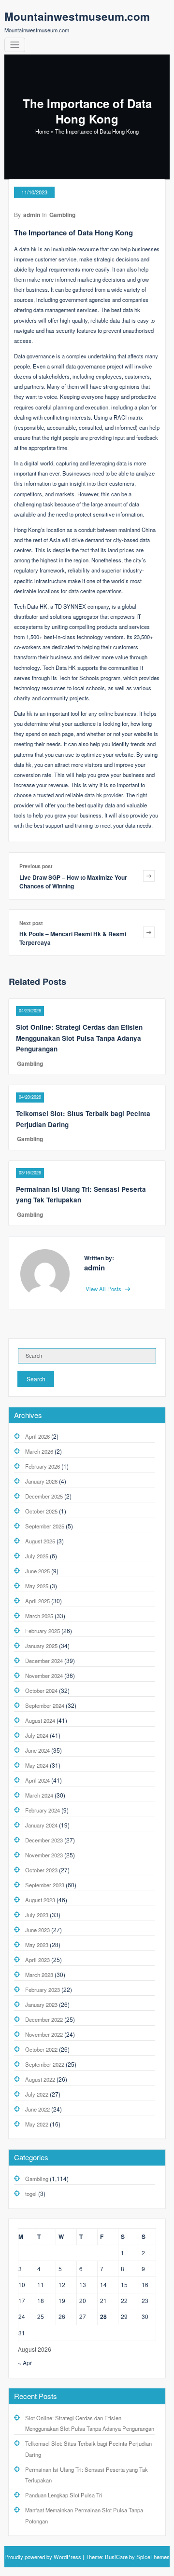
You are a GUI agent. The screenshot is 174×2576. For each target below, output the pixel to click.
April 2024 (37, 1780)
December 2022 (44, 2019)
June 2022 (37, 2109)
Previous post (36, 866)
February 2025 (43, 1631)
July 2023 (37, 1915)
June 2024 (37, 1750)
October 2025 (41, 1511)
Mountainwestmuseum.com (77, 16)
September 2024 (45, 1705)
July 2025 (37, 1556)
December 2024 (44, 1661)
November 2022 (44, 2034)
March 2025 (39, 1616)
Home (42, 131)
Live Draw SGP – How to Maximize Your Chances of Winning (73, 882)
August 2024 (40, 1720)
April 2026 (37, 1436)
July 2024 (37, 1735)
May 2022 (37, 2124)
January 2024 (41, 1825)
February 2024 (43, 1810)
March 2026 (39, 1451)
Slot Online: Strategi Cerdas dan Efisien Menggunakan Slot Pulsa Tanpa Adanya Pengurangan (79, 1038)
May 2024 (37, 1765)
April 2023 (37, 1960)
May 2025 (37, 1586)
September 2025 (45, 1526)
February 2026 (43, 1466)
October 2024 (41, 1690)
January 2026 (41, 1481)
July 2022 (37, 2094)
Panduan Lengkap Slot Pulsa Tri (64, 2495)
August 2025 (40, 1541)
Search (36, 1379)
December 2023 (44, 1840)
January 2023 (41, 2004)
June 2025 (37, 1571)
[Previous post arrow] (149, 876)
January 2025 (41, 1646)
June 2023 (37, 1930)
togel (31, 2194)
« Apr (25, 2363)
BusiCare (117, 2557)
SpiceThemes (152, 2557)
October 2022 (41, 2049)
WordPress (67, 2557)
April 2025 (37, 1601)
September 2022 (45, 2064)
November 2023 (44, 1855)
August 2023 (40, 1900)
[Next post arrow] (149, 933)
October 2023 (41, 1870)
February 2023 (43, 1990)
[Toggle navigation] (15, 45)
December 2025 (44, 1496)
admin (32, 215)
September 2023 (45, 1885)
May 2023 (37, 1945)
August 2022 (40, 2079)
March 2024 (39, 1795)
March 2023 (39, 1975)
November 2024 (44, 1676)
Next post (31, 923)
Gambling (62, 215)
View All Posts (104, 1289)
